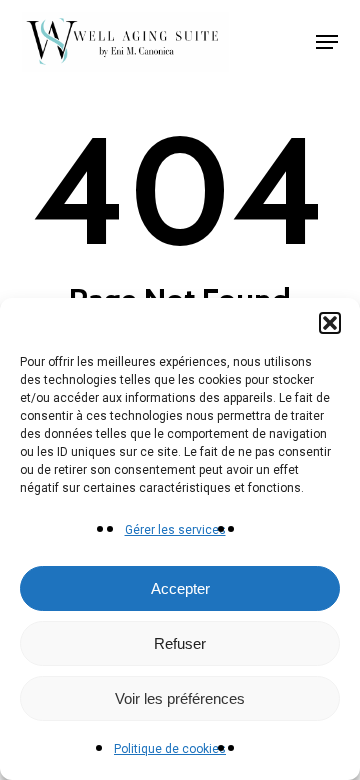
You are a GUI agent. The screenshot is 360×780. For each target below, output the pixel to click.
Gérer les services (175, 530)
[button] (330, 323)
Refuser (180, 643)
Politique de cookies (170, 749)
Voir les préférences (180, 698)
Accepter (180, 588)
